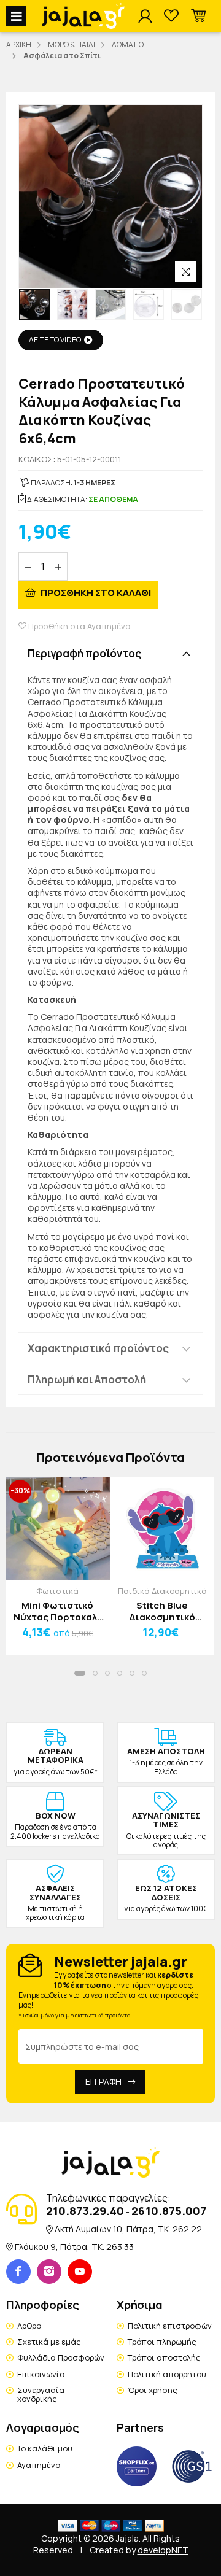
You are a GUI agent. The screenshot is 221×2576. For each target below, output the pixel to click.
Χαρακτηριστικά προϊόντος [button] (98, 1348)
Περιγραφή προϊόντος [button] (84, 653)
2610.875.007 (169, 2211)
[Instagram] (49, 2272)
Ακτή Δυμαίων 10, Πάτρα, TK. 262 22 (128, 2229)
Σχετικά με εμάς (49, 2342)
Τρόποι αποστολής (164, 2357)
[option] (34, 304)
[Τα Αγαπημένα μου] (171, 16)
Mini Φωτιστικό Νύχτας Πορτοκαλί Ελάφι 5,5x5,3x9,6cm (57, 1611)
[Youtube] (80, 2272)
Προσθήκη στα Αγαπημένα (79, 626)
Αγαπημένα (39, 2465)
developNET (163, 2550)
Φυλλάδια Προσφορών (61, 2357)
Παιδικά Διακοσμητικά (162, 1591)
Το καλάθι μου (45, 2448)
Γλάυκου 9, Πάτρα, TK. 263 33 (74, 2247)
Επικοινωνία (41, 2374)
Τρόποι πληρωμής (162, 2342)
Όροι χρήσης (153, 2390)
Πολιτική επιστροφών (170, 2326)
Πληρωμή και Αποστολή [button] (87, 1379)
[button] (198, 16)
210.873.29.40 (85, 2211)
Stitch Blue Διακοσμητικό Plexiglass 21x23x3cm (162, 1611)
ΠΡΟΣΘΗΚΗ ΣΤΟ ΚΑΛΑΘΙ (95, 593)
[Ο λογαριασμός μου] (145, 17)
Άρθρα (29, 2326)
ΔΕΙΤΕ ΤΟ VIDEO (55, 340)
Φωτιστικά (57, 1591)
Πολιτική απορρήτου (167, 2374)
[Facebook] (18, 2272)
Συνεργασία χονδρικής (41, 2394)
